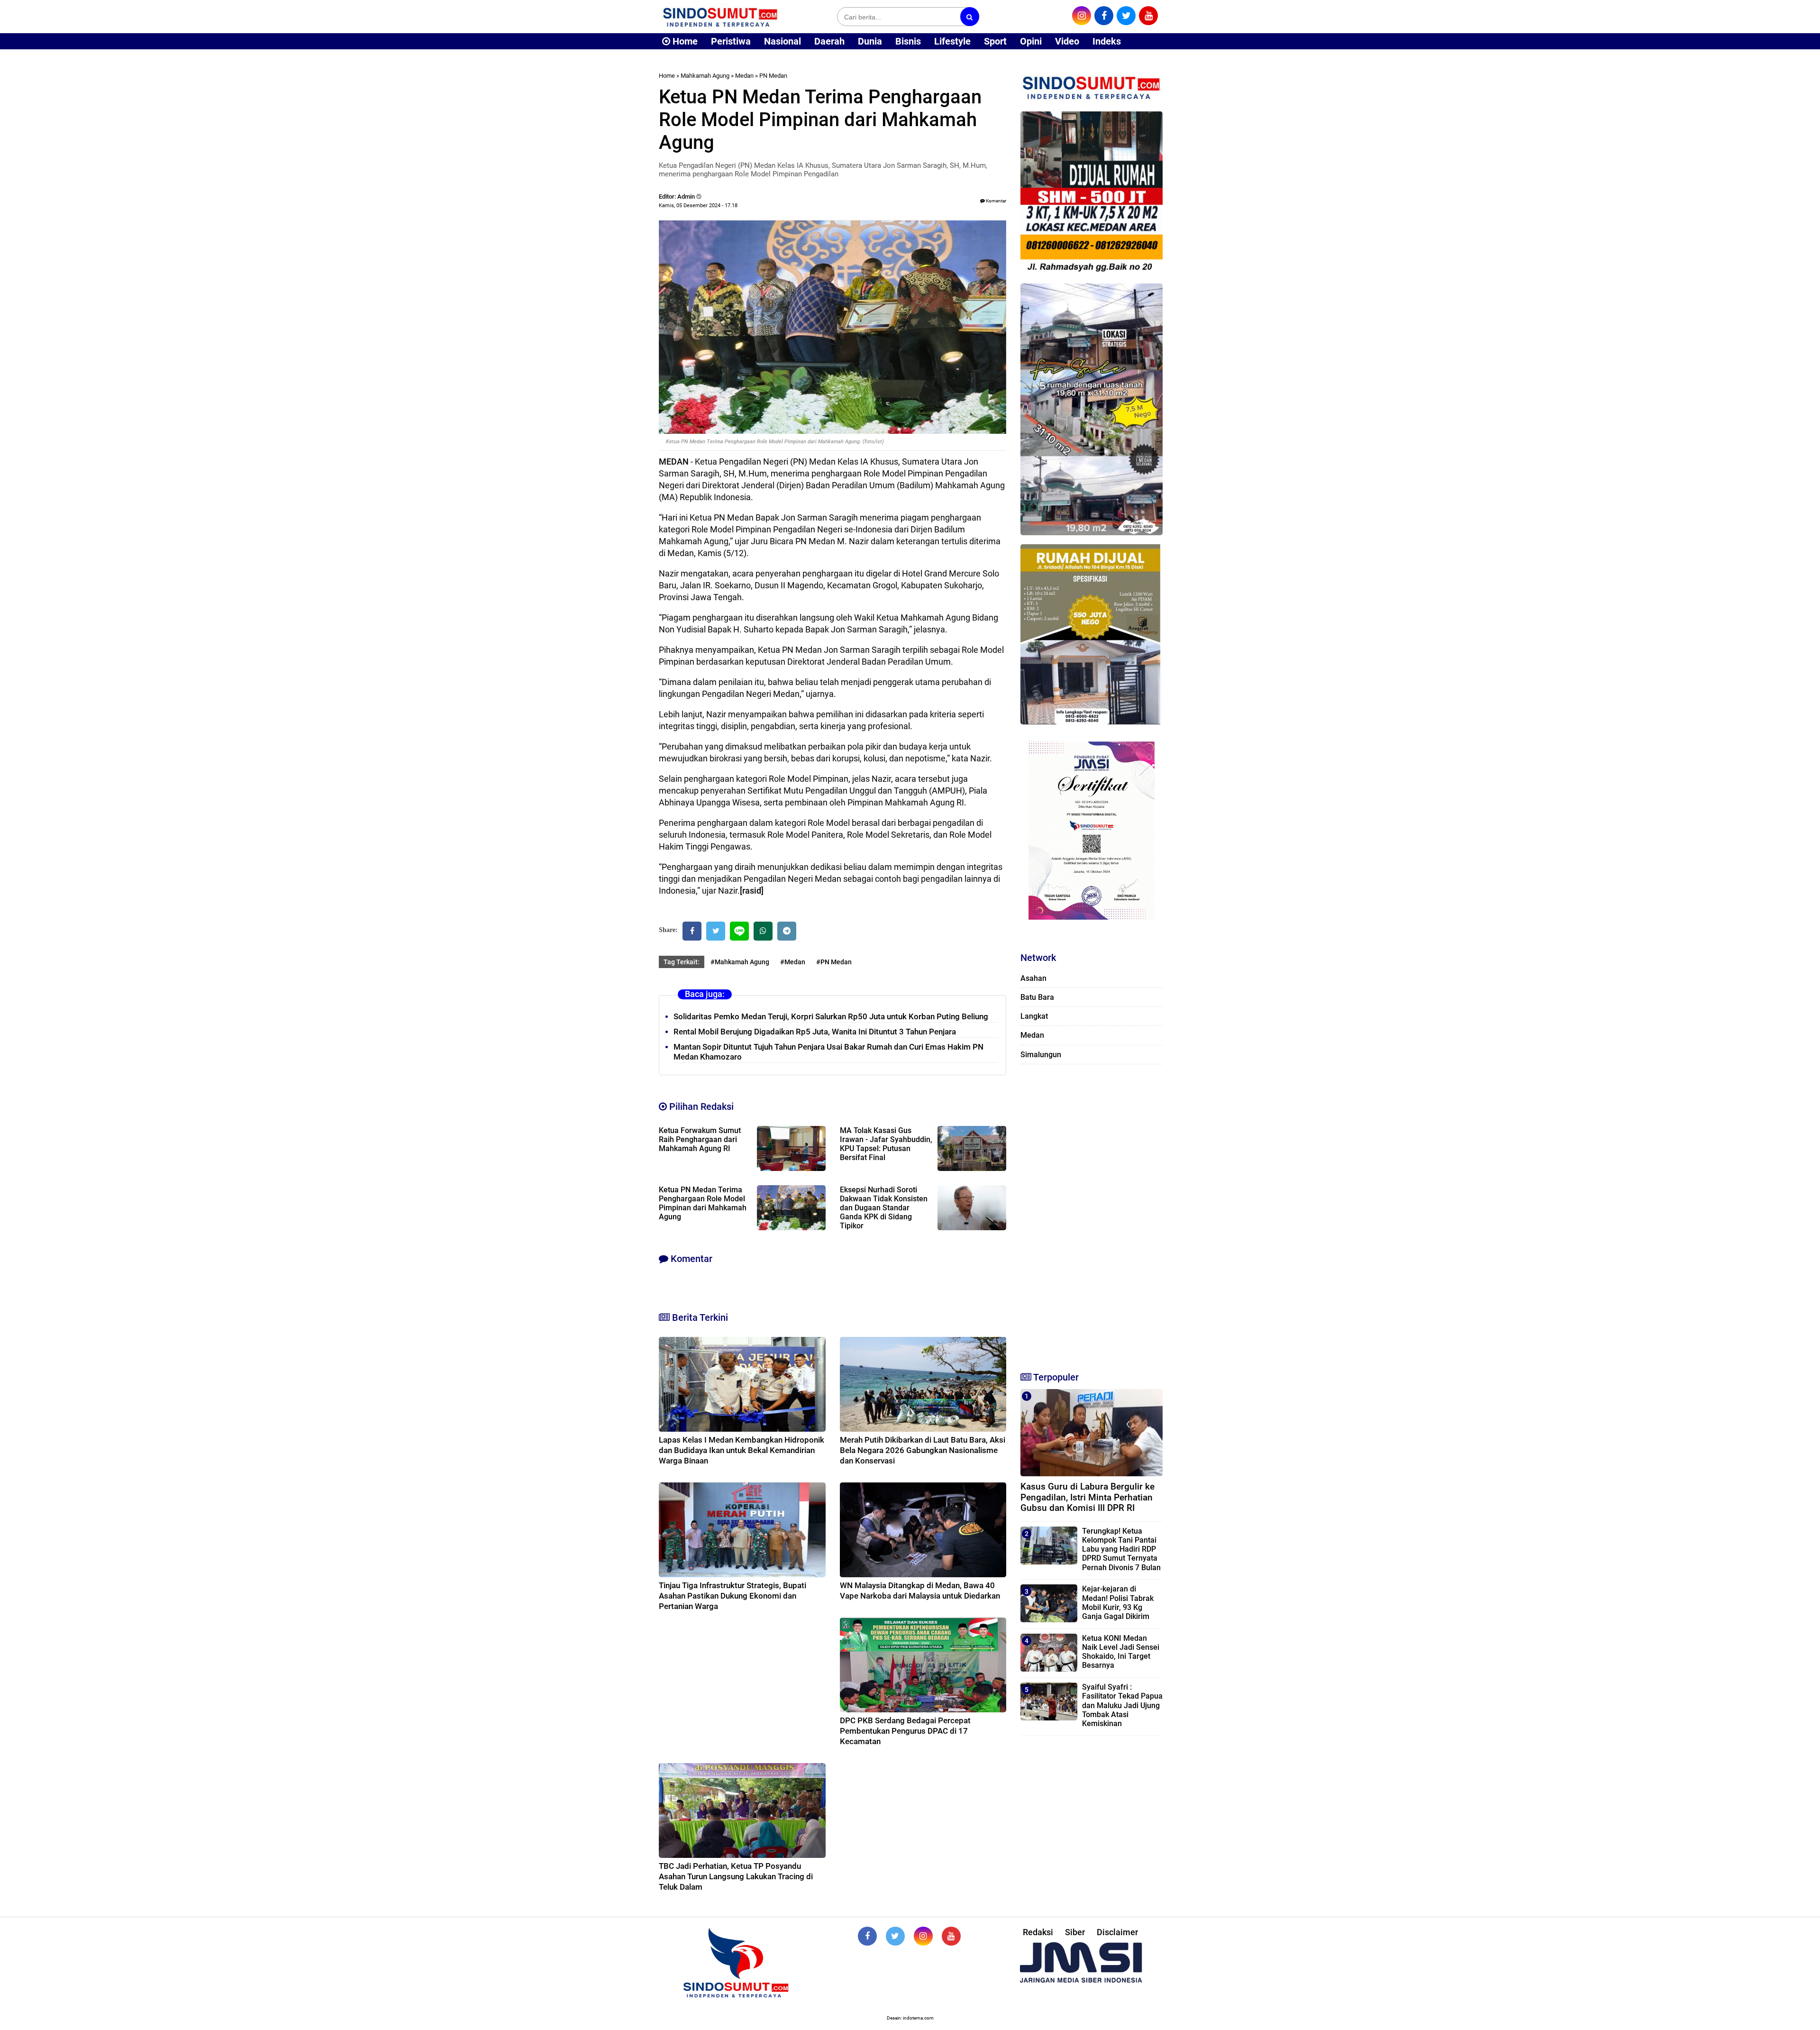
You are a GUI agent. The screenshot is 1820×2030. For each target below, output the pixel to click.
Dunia (870, 41)
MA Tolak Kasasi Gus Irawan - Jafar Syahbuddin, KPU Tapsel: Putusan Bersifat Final (886, 1144)
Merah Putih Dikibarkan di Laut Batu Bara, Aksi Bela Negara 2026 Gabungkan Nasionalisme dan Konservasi (923, 1450)
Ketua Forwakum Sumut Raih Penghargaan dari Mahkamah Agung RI (700, 1139)
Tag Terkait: (682, 962)
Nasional (783, 41)
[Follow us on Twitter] (895, 1936)
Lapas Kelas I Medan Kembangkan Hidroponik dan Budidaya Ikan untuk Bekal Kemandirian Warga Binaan (742, 1450)
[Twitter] (716, 931)
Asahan (1033, 978)
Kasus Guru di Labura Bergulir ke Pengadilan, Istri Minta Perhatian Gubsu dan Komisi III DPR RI (1087, 1497)
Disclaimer (1117, 1932)
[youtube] (1148, 16)
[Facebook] (692, 931)
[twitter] (1126, 16)
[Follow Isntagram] (923, 1936)
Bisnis (908, 41)
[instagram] (1082, 16)
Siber (1075, 1932)
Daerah (829, 41)
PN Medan (773, 76)
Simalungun (1041, 1055)
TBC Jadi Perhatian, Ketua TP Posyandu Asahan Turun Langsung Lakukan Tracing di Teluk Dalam (736, 1876)
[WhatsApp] (763, 931)
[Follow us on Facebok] (867, 1936)
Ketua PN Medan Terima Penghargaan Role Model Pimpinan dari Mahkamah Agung (703, 1203)
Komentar (996, 201)
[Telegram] (787, 931)
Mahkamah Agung (705, 76)
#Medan (793, 962)
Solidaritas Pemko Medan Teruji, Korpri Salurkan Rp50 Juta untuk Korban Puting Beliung (831, 1016)
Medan (744, 76)
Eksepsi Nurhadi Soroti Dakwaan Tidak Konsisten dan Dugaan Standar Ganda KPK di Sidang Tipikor (884, 1208)
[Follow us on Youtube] (951, 1936)
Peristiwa (731, 41)
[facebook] (1104, 16)
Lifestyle (952, 41)
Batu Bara (1037, 997)
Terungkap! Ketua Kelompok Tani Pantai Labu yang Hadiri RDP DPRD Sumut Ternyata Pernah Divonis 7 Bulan (1121, 1549)
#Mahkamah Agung (740, 962)
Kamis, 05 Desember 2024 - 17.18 (698, 206)
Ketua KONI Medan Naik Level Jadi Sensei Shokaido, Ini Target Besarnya (1121, 1652)
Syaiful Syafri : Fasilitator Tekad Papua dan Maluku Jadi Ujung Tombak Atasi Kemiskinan (1122, 1705)
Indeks (1107, 41)
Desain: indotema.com (910, 2018)
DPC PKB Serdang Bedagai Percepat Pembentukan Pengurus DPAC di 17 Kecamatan (905, 1731)
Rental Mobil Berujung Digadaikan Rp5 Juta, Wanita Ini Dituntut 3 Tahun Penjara (815, 1032)
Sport (995, 41)
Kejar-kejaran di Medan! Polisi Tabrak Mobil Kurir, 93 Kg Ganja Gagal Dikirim (1118, 1603)
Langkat (1034, 1016)
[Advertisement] (1092, 1214)
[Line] (739, 931)
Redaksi (1038, 1932)
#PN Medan (834, 962)
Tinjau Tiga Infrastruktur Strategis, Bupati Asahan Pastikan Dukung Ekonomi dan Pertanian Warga (733, 1596)
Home (684, 41)
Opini (1031, 41)
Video (1067, 41)
